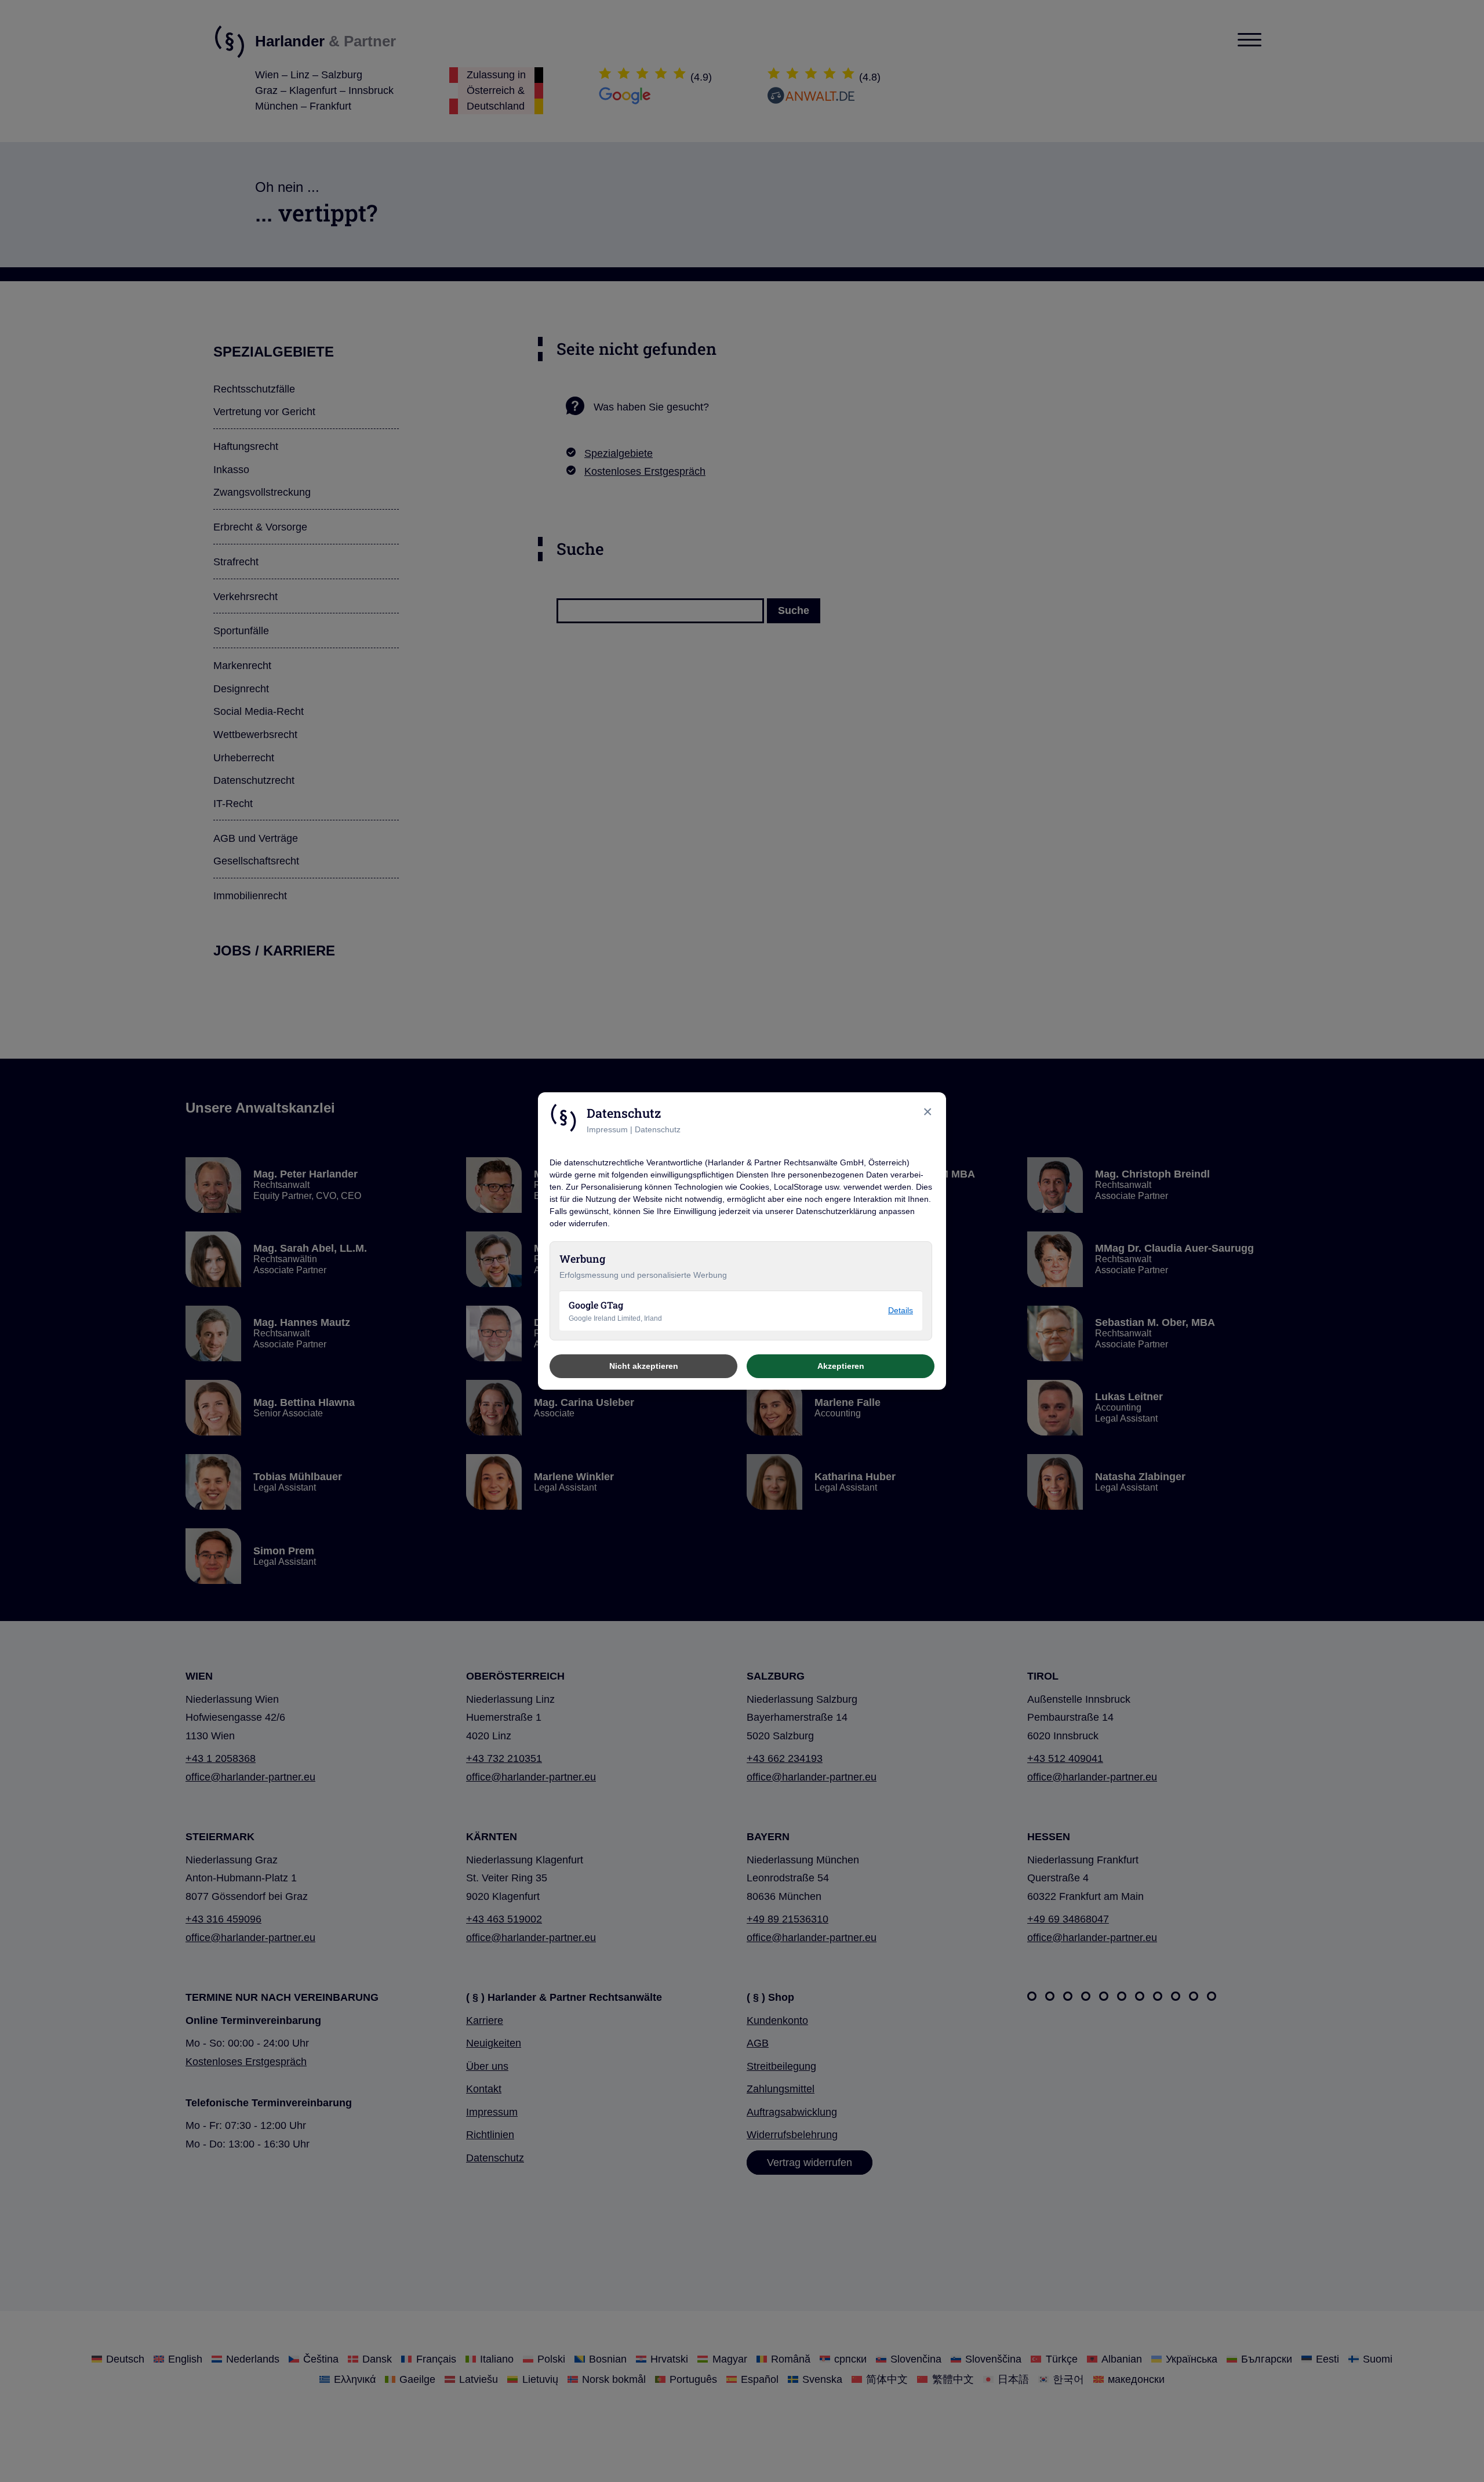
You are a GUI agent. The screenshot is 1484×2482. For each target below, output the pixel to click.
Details (901, 1310)
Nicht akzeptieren (644, 1366)
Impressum (607, 1130)
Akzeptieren (841, 1366)
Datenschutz (658, 1130)
